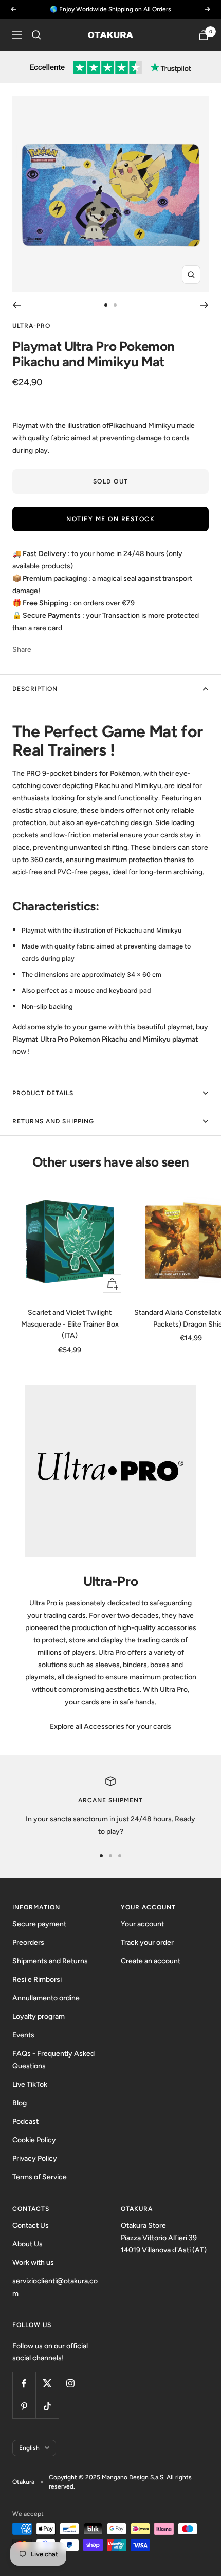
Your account (142, 1924)
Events (23, 2035)
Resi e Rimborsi (37, 1980)
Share (22, 649)
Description (35, 689)
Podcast (25, 2122)
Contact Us (31, 2225)
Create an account (151, 1961)
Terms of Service (40, 2177)
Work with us (33, 2262)
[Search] (36, 35)
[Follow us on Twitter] (47, 2383)
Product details (43, 1093)
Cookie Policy (34, 2140)
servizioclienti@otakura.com (55, 2287)
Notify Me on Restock (110, 519)
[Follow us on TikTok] (47, 2407)
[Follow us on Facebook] (24, 2383)
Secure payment (39, 1924)
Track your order (147, 1943)
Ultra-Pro (31, 326)
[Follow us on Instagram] (70, 2383)
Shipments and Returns (50, 1961)
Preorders (28, 1943)
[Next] (204, 305)
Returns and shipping (53, 1121)
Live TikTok (30, 2085)
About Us (27, 2244)
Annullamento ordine (46, 1998)
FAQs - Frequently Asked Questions (53, 2060)
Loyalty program (39, 2017)
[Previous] (17, 305)
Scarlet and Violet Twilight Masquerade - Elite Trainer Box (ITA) (70, 1324)
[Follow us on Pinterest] (24, 2407)
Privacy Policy (35, 2159)
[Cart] (204, 35)
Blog (20, 2103)
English (29, 2448)
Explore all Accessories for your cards (110, 1727)
